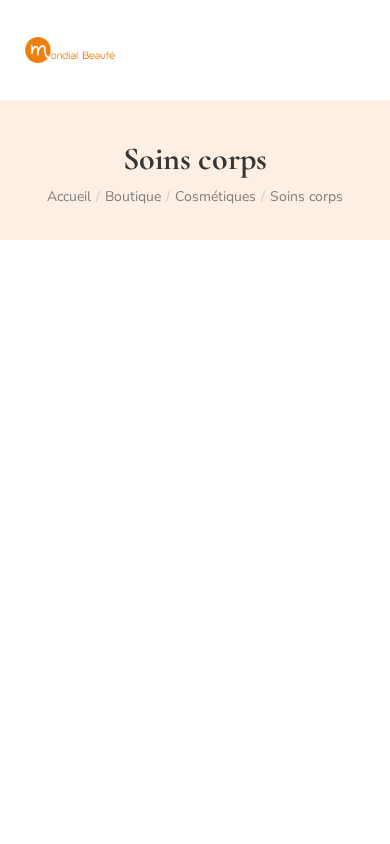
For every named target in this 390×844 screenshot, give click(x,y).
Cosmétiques (215, 196)
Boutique (133, 196)
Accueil (69, 196)
